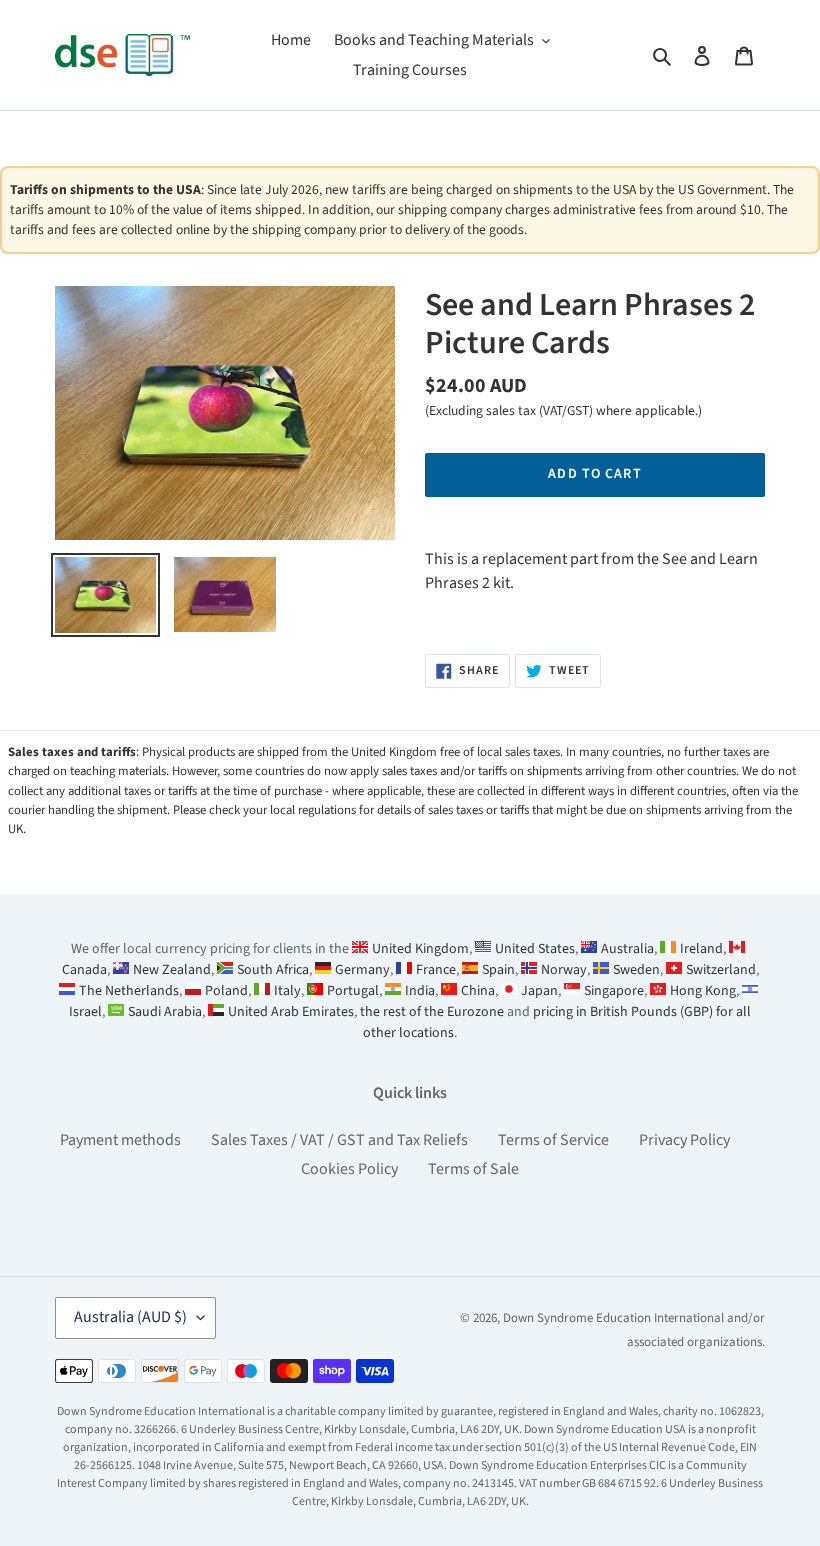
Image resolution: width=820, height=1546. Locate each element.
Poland (226, 991)
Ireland (701, 949)
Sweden (636, 970)
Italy (287, 991)
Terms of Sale (473, 1169)
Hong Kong (703, 991)
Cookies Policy (349, 1169)
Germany (362, 970)
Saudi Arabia (165, 1012)
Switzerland (721, 970)
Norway (564, 970)
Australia (627, 949)
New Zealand (172, 970)
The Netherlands (129, 991)
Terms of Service (553, 1140)
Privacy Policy (684, 1140)
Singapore (614, 991)
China (478, 991)
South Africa (273, 970)
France (436, 970)
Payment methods (120, 1140)
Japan (539, 991)
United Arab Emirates (291, 1012)
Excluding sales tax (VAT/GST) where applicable (562, 410)
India (420, 991)
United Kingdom (420, 949)
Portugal (353, 991)
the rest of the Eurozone (432, 1012)
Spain (498, 970)
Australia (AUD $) (130, 1317)
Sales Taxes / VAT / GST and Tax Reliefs (339, 1140)
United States (535, 949)
